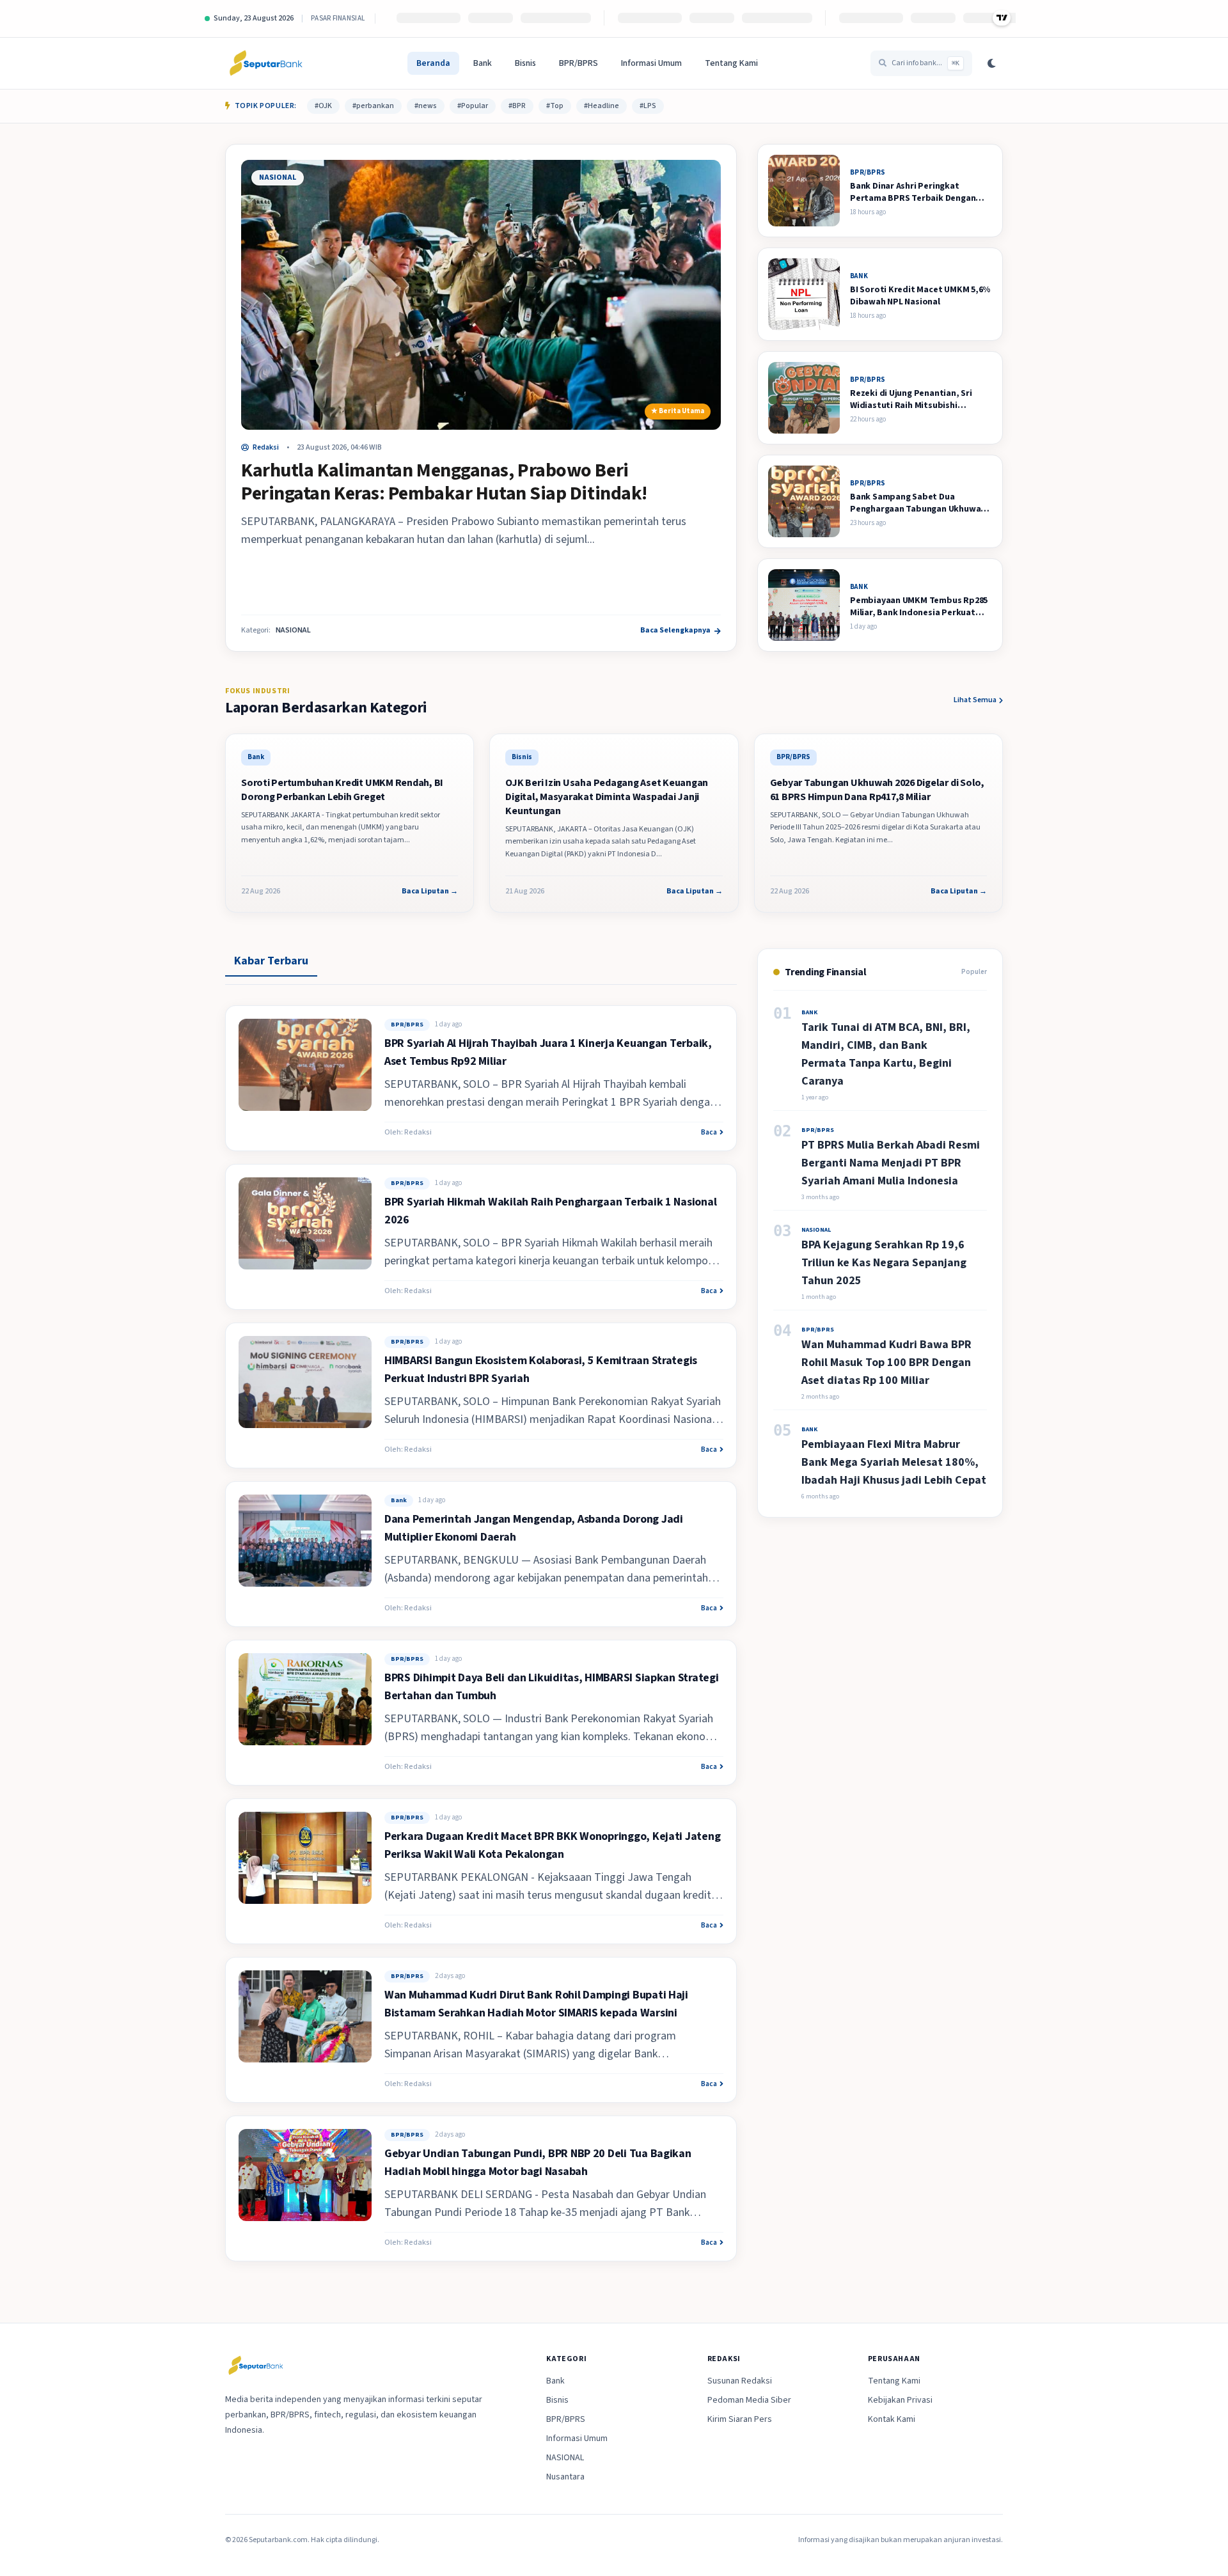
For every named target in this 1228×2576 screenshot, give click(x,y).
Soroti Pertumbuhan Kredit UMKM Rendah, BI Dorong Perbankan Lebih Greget (342, 790)
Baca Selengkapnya (675, 631)
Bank (483, 63)
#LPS (648, 106)
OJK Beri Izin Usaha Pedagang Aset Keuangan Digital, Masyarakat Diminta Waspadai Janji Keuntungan (607, 797)
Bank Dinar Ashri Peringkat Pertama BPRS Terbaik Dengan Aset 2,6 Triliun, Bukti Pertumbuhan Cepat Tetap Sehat (918, 205)
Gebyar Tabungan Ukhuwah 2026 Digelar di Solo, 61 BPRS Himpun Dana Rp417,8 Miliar (877, 790)
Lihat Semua (975, 700)
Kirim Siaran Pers (740, 2419)
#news (426, 106)
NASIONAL (278, 177)
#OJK (323, 106)
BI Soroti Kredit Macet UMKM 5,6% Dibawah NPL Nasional (920, 296)
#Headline (602, 106)
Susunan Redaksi (740, 2381)
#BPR (517, 106)
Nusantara (565, 2477)
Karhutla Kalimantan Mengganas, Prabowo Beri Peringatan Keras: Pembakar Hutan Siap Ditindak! (444, 482)
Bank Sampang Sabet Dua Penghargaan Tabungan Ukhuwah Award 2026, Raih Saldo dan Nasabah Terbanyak (918, 515)
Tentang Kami (731, 63)
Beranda (433, 63)
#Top (555, 106)
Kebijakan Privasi (900, 2400)
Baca (709, 1133)
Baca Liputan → (430, 891)
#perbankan (373, 106)
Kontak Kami (892, 2419)
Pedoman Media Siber (749, 2400)
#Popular (473, 106)
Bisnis (525, 63)
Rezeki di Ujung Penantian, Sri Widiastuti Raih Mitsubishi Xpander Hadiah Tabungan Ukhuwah (911, 412)
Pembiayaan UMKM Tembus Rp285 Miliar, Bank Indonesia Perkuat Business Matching (919, 613)
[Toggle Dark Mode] (991, 63)
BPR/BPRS (579, 63)
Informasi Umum (651, 63)
